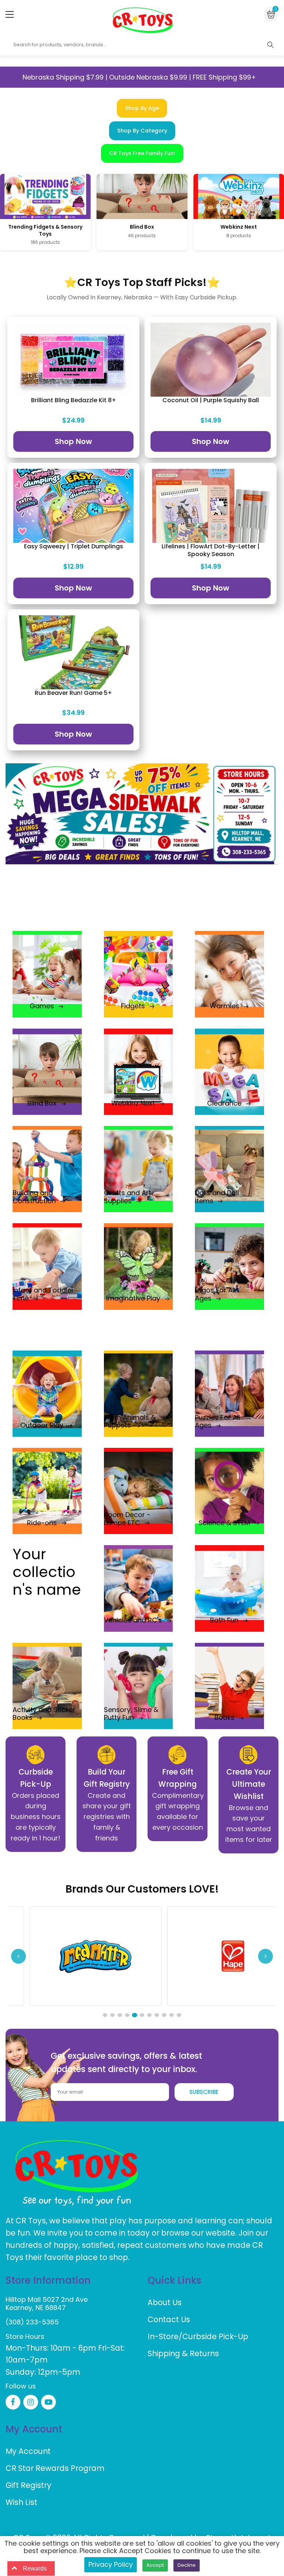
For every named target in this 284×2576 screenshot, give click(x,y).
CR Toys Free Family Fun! (142, 153)
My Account (28, 2451)
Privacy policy (111, 2564)
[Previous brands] (18, 1956)
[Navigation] (10, 14)
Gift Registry (28, 2485)
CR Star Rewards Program (55, 2468)
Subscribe (204, 2092)
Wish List (21, 2502)
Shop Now (73, 441)
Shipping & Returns (183, 2353)
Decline (187, 2565)
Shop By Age (142, 108)
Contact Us (169, 2319)
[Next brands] (266, 1956)
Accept (155, 2565)
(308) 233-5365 (32, 2322)
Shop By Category (142, 131)
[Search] (270, 45)
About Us (165, 2302)
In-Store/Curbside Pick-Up (198, 2336)
